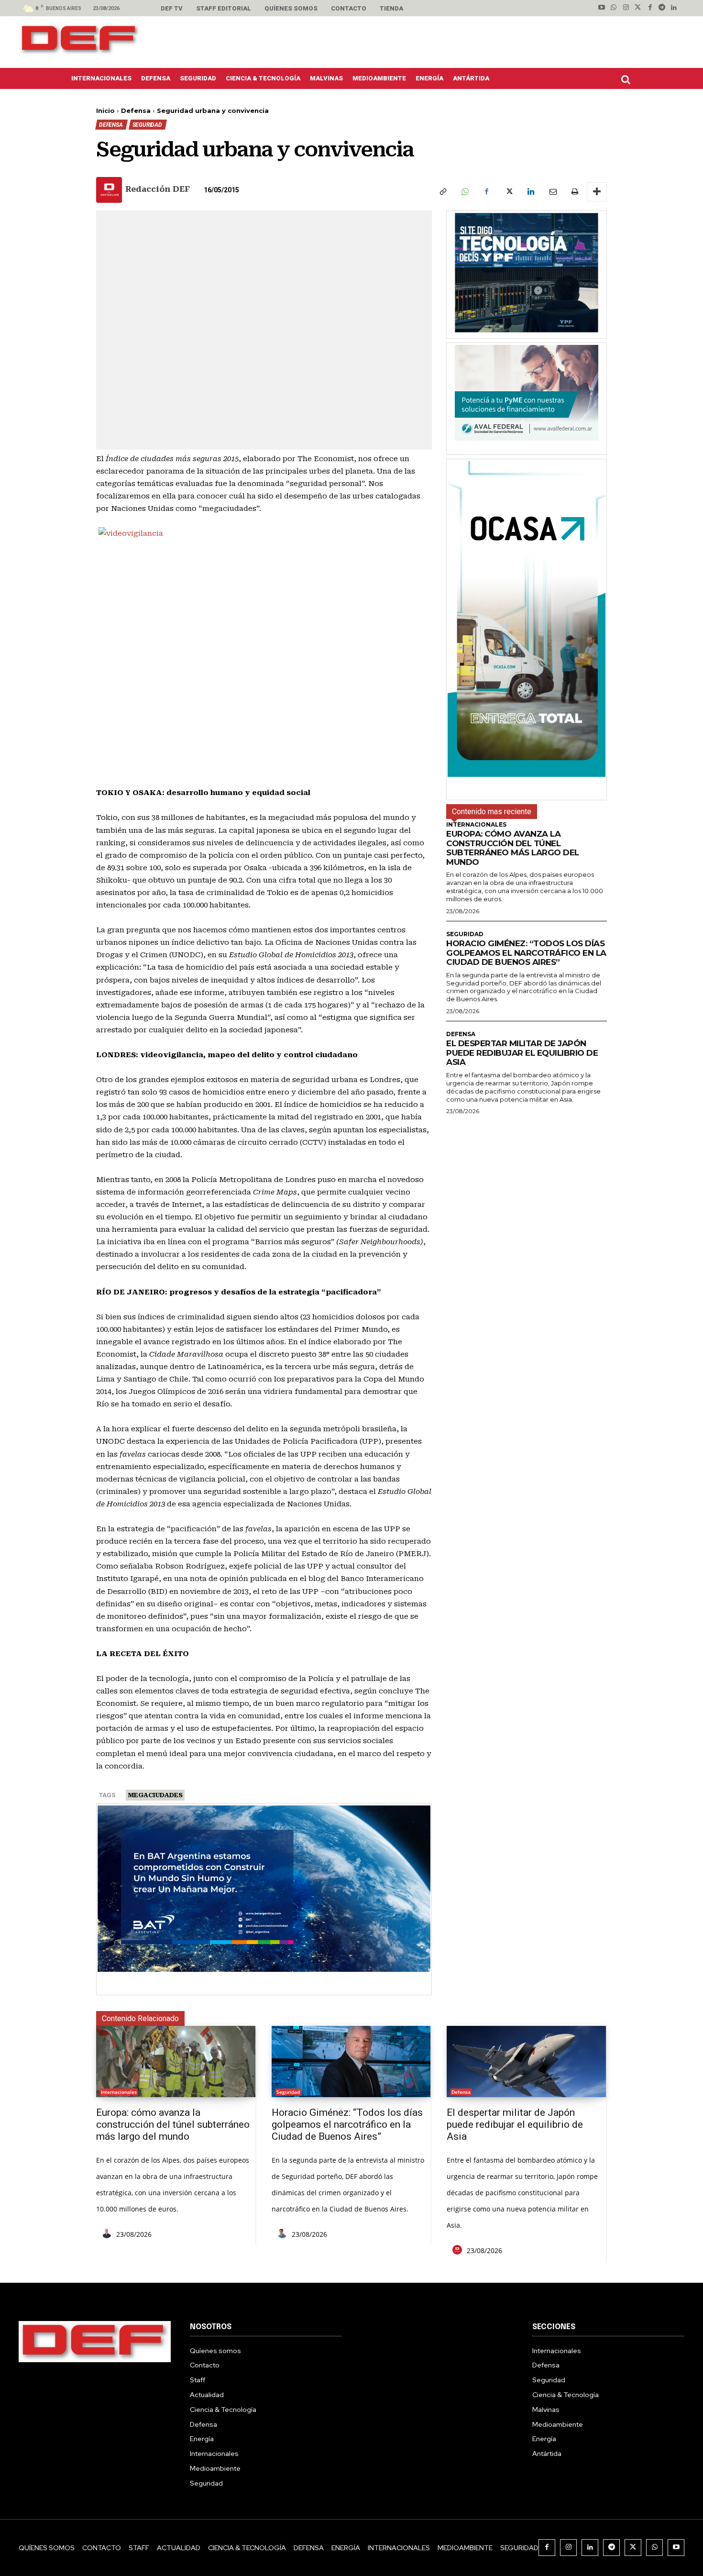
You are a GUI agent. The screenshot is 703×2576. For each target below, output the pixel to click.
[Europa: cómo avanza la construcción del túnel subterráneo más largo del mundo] (176, 2062)
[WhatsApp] (464, 192)
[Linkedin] (674, 8)
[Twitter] (638, 8)
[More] (597, 192)
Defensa (136, 111)
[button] (628, 79)
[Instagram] (626, 8)
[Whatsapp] (614, 8)
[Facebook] (650, 8)
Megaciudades (155, 1795)
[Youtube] (602, 8)
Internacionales (476, 825)
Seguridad (147, 125)
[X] (508, 192)
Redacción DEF (158, 189)
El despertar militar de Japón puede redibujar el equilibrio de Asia (522, 1053)
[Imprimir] (574, 192)
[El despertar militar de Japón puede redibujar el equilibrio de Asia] (526, 2062)
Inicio (105, 111)
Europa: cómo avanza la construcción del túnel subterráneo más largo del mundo (513, 848)
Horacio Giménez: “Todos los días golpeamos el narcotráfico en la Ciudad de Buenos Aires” (526, 953)
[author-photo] (108, 2234)
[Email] (552, 192)
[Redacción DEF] (110, 190)
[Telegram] (662, 8)
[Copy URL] (442, 192)
